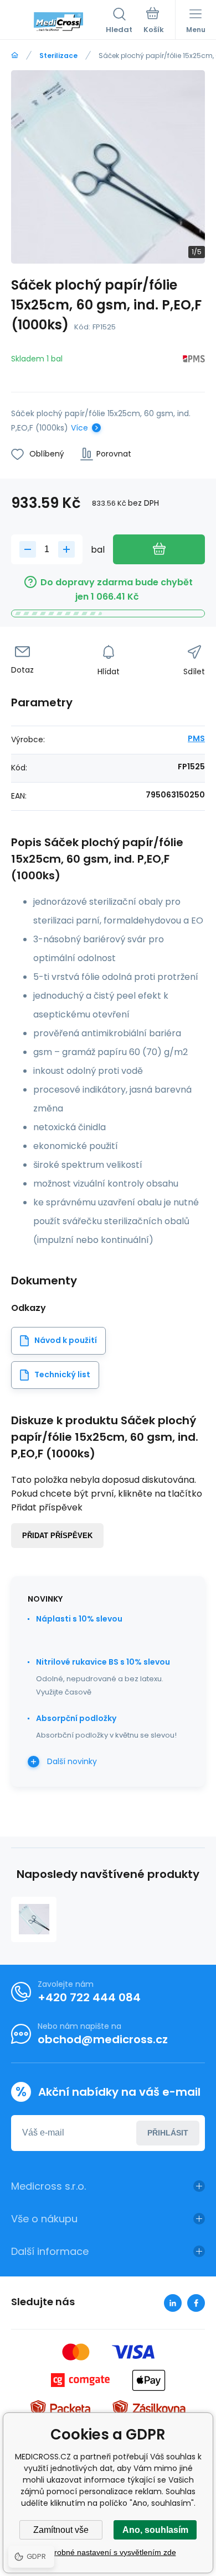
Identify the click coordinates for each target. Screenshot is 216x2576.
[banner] (58, 22)
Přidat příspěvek (57, 1536)
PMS (196, 738)
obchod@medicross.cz (103, 2039)
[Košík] (154, 22)
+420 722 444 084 (89, 1997)
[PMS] (194, 361)
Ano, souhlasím (155, 2530)
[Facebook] (196, 2303)
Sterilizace (58, 56)
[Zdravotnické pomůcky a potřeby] (15, 56)
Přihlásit (168, 2133)
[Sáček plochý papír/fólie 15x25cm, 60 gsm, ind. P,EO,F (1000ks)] (34, 1919)
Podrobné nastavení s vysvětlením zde (108, 2552)
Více (79, 428)
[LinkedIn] (173, 2303)
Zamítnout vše (61, 2530)
